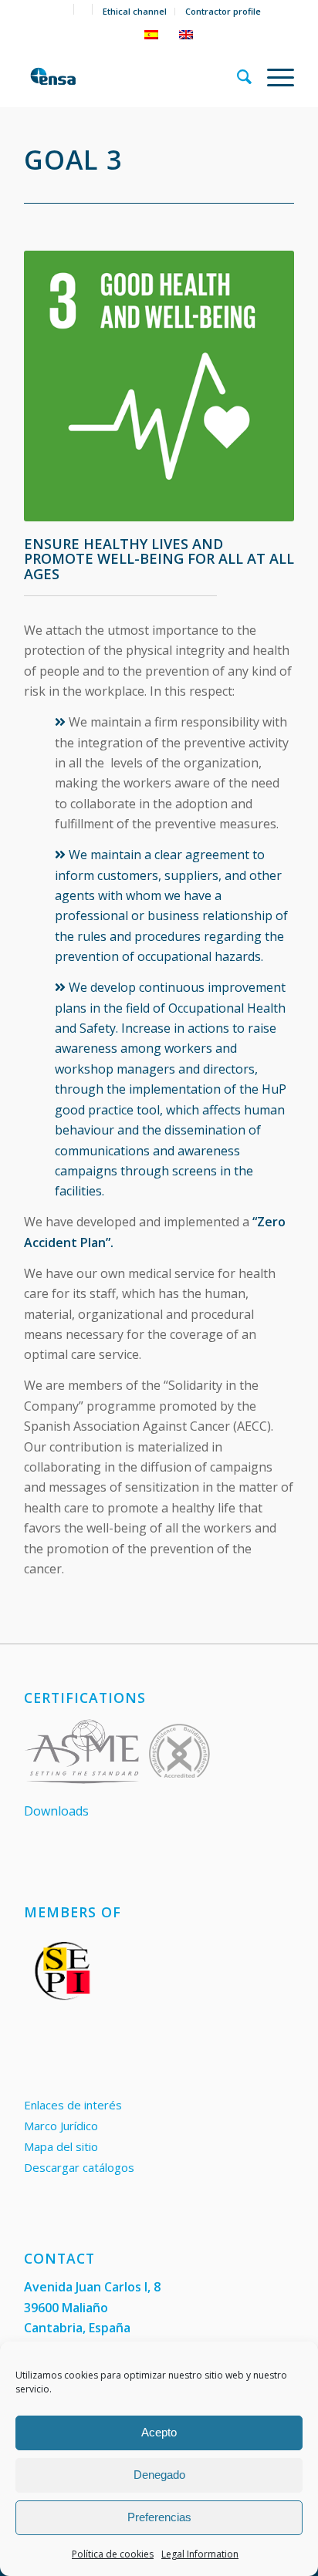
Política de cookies (113, 2554)
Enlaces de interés (73, 2105)
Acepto (159, 2432)
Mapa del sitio (61, 2146)
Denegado (159, 2475)
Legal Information (200, 2554)
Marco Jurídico (61, 2126)
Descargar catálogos (79, 2167)
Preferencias (159, 2517)
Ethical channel (135, 11)
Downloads (56, 1811)
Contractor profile (223, 11)
